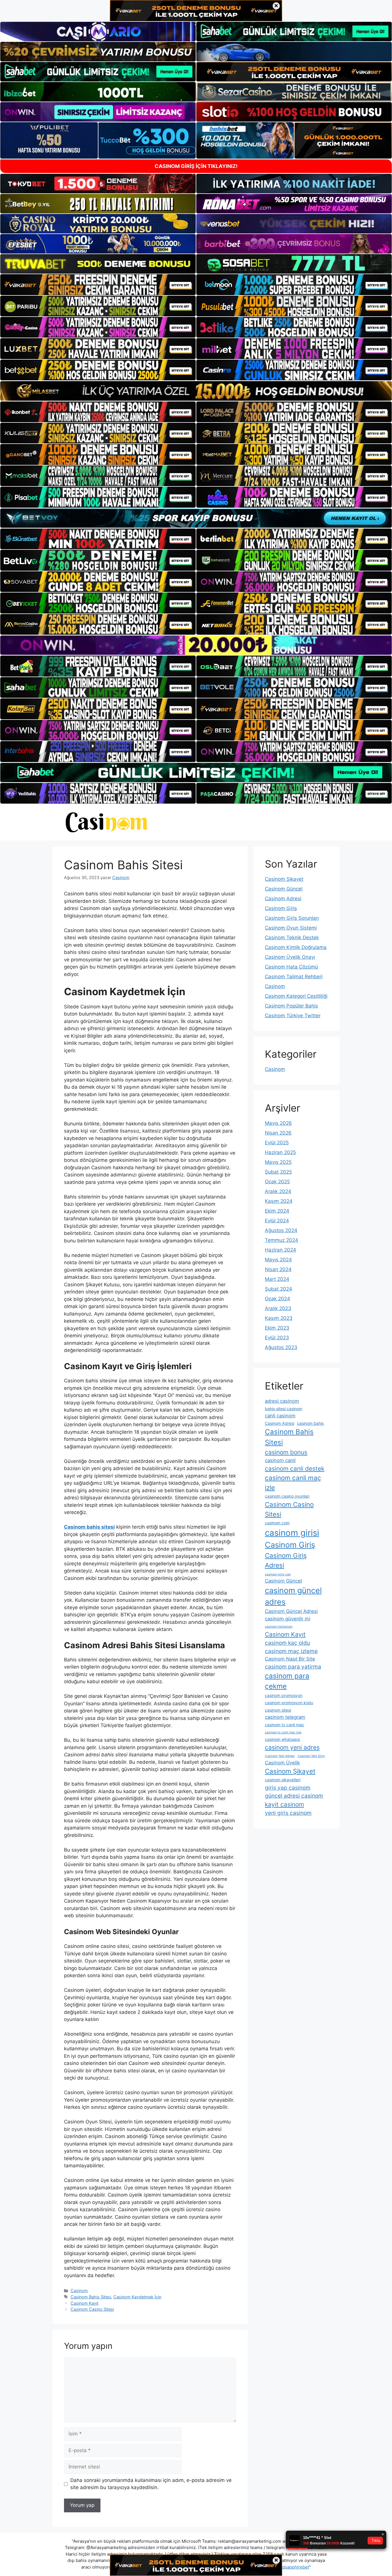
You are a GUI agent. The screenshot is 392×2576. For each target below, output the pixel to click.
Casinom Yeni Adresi (280, 1756)
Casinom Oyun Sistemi (291, 928)
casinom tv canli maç (285, 1725)
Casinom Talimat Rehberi (294, 977)
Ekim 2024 (277, 1211)
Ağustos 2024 (281, 1230)
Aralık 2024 (278, 1191)
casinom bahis (310, 1423)
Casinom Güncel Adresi (291, 1611)
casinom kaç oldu (287, 1643)
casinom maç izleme (291, 1651)
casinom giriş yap (278, 1574)
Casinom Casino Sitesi (92, 2309)
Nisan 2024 (278, 1269)
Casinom (79, 2290)
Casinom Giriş (281, 908)
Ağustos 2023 (281, 1347)
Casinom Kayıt (85, 2303)
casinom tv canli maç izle (283, 1732)
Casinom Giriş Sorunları (292, 918)
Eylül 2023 (277, 1338)
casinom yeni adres (292, 1747)
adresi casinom (282, 1401)
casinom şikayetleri (283, 1780)
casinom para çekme (287, 1681)
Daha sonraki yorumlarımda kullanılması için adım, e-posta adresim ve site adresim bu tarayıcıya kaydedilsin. (151, 2484)
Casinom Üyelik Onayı (290, 957)
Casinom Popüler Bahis (291, 1006)
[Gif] (196, 391)
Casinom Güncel (284, 889)
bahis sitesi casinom (284, 1409)
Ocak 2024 (277, 1299)
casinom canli (280, 1460)
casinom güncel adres (293, 1596)
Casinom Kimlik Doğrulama (296, 947)
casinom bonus (286, 1452)
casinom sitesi (278, 1710)
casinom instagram (279, 1627)
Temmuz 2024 (282, 1240)
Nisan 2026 (278, 1133)
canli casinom (280, 1416)
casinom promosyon (284, 1695)
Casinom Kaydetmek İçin (137, 2297)
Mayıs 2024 (278, 1260)
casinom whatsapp (283, 1739)
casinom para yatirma (293, 1667)
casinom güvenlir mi (288, 1619)
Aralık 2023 (278, 1308)
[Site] (98, 285)
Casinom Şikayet (284, 879)
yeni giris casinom (288, 1813)
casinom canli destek (295, 1469)
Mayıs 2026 (278, 1123)
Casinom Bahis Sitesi (91, 2297)
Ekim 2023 (277, 1328)
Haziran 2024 (281, 1250)
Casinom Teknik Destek (292, 938)
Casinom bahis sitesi (89, 1527)
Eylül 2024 (277, 1221)
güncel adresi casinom (294, 1796)
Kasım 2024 (279, 1201)
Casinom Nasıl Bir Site (290, 1659)
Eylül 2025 (277, 1143)
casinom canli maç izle (293, 1483)
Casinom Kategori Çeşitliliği (296, 996)
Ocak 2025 (277, 1182)
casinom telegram (285, 1717)
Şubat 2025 (278, 1172)
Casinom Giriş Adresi (286, 1560)
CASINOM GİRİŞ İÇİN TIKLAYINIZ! (196, 166)
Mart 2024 (277, 1279)
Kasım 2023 (279, 1318)
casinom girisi (292, 1533)
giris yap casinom (288, 1788)
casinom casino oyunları (287, 1496)
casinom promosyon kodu (289, 1703)
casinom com (277, 1523)
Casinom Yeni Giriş (311, 1756)
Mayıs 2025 (278, 1162)
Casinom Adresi (283, 899)
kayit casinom (284, 1804)
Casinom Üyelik (282, 1763)
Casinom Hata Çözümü (291, 967)
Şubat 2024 (279, 1289)
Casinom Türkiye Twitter (293, 1016)
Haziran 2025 (280, 1152)
